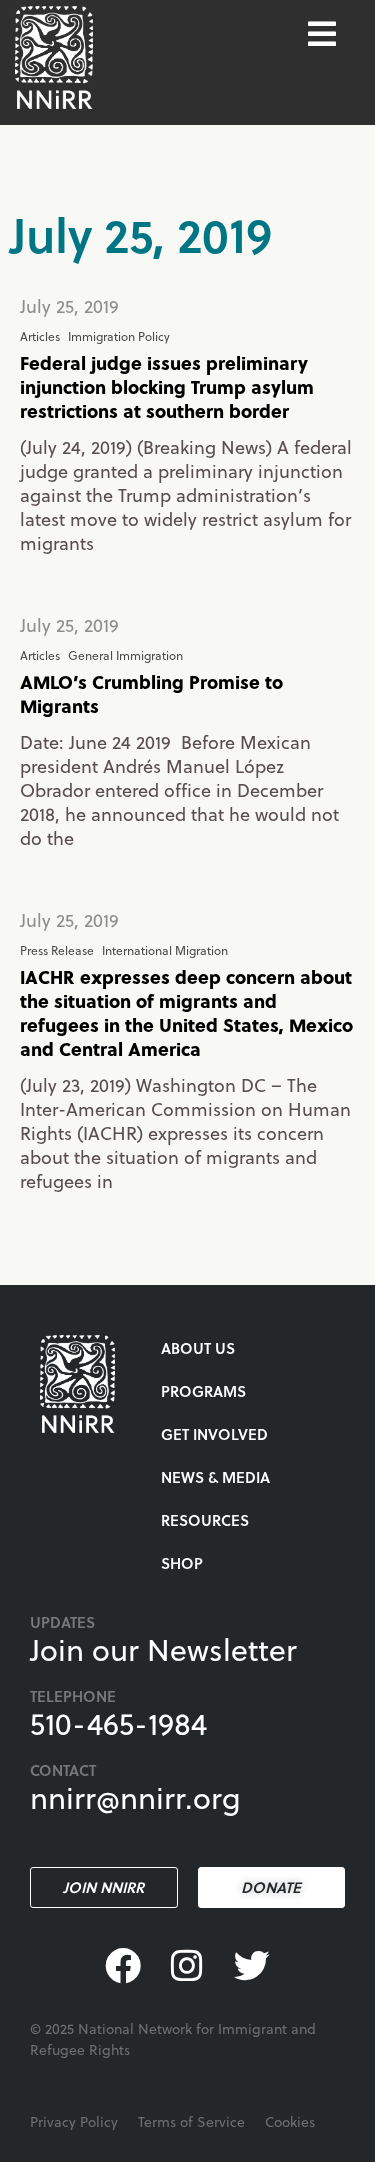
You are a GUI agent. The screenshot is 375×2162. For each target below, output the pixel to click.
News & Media (215, 1477)
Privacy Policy (74, 2121)
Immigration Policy (119, 336)
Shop (182, 1563)
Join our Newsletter (163, 1649)
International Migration (165, 950)
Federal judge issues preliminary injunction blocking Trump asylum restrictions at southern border (167, 386)
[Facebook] (122, 1966)
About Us (198, 1348)
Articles (40, 336)
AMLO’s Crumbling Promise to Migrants (151, 693)
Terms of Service (191, 2121)
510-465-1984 (118, 1723)
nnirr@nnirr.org (135, 1797)
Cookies (290, 2121)
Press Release (57, 950)
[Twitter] (252, 1966)
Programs (203, 1391)
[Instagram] (187, 1966)
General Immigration (125, 655)
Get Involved (214, 1434)
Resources (205, 1520)
